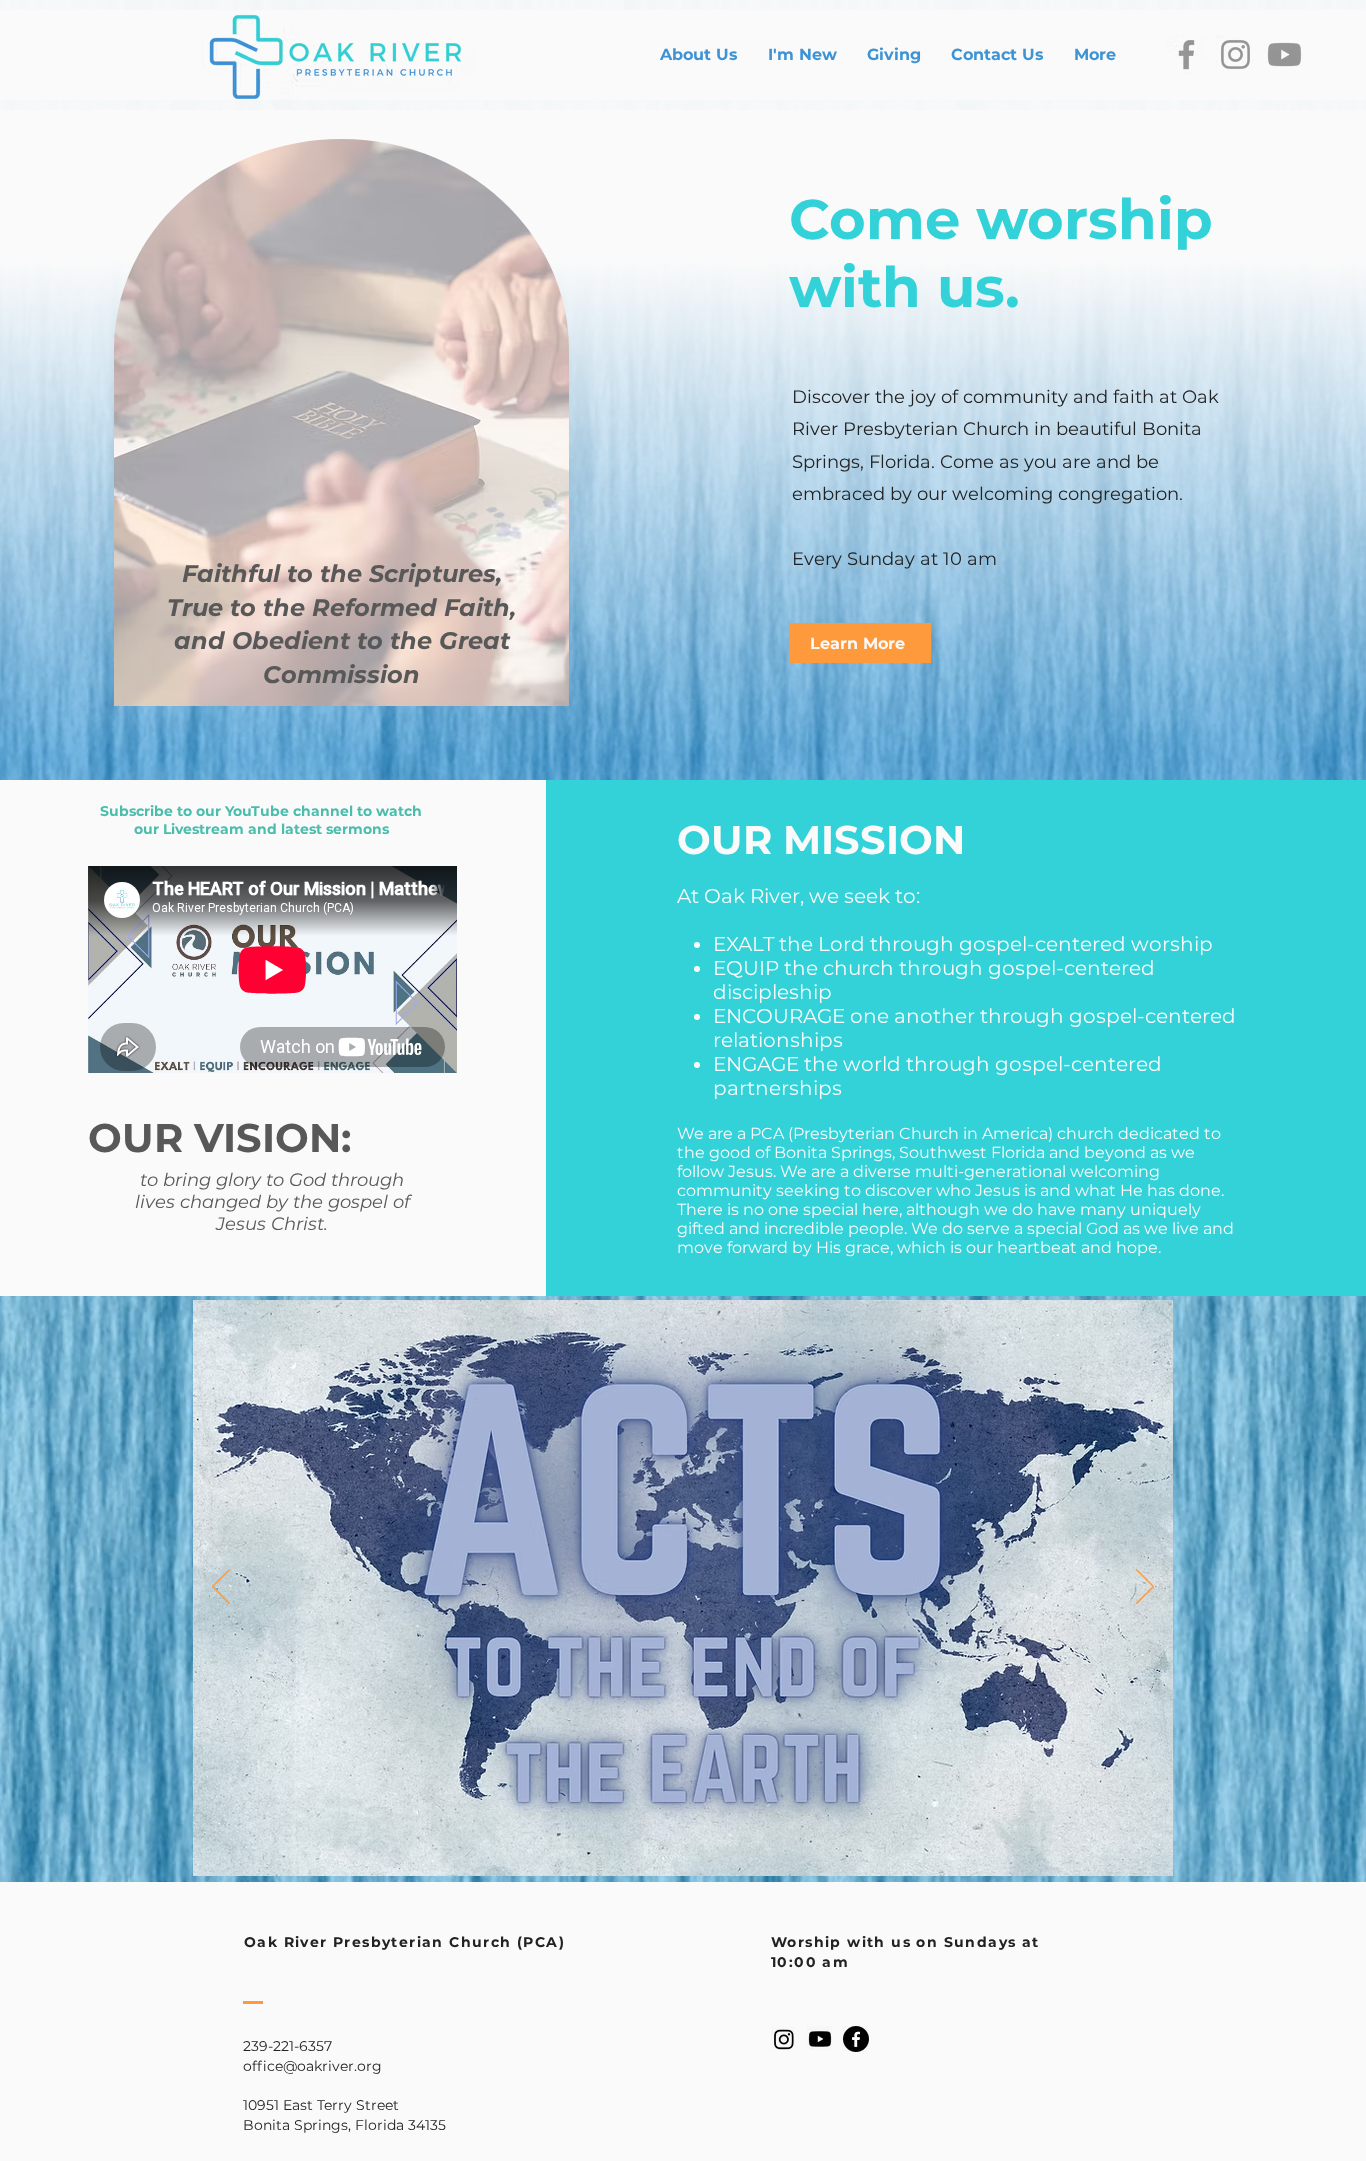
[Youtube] (1284, 54)
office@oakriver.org (312, 2066)
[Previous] (221, 1588)
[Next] (1145, 1588)
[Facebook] (1186, 54)
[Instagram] (1235, 54)
